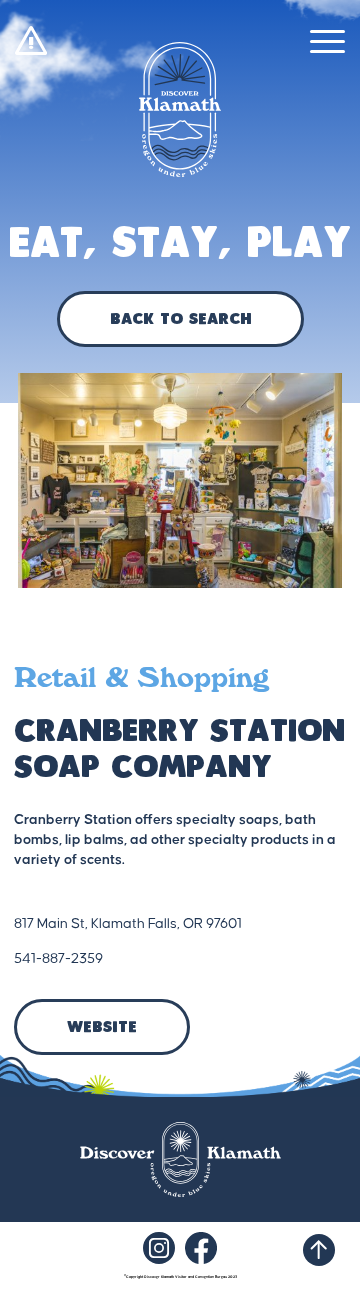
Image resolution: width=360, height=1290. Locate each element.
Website (102, 1028)
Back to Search (180, 320)
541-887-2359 (58, 959)
